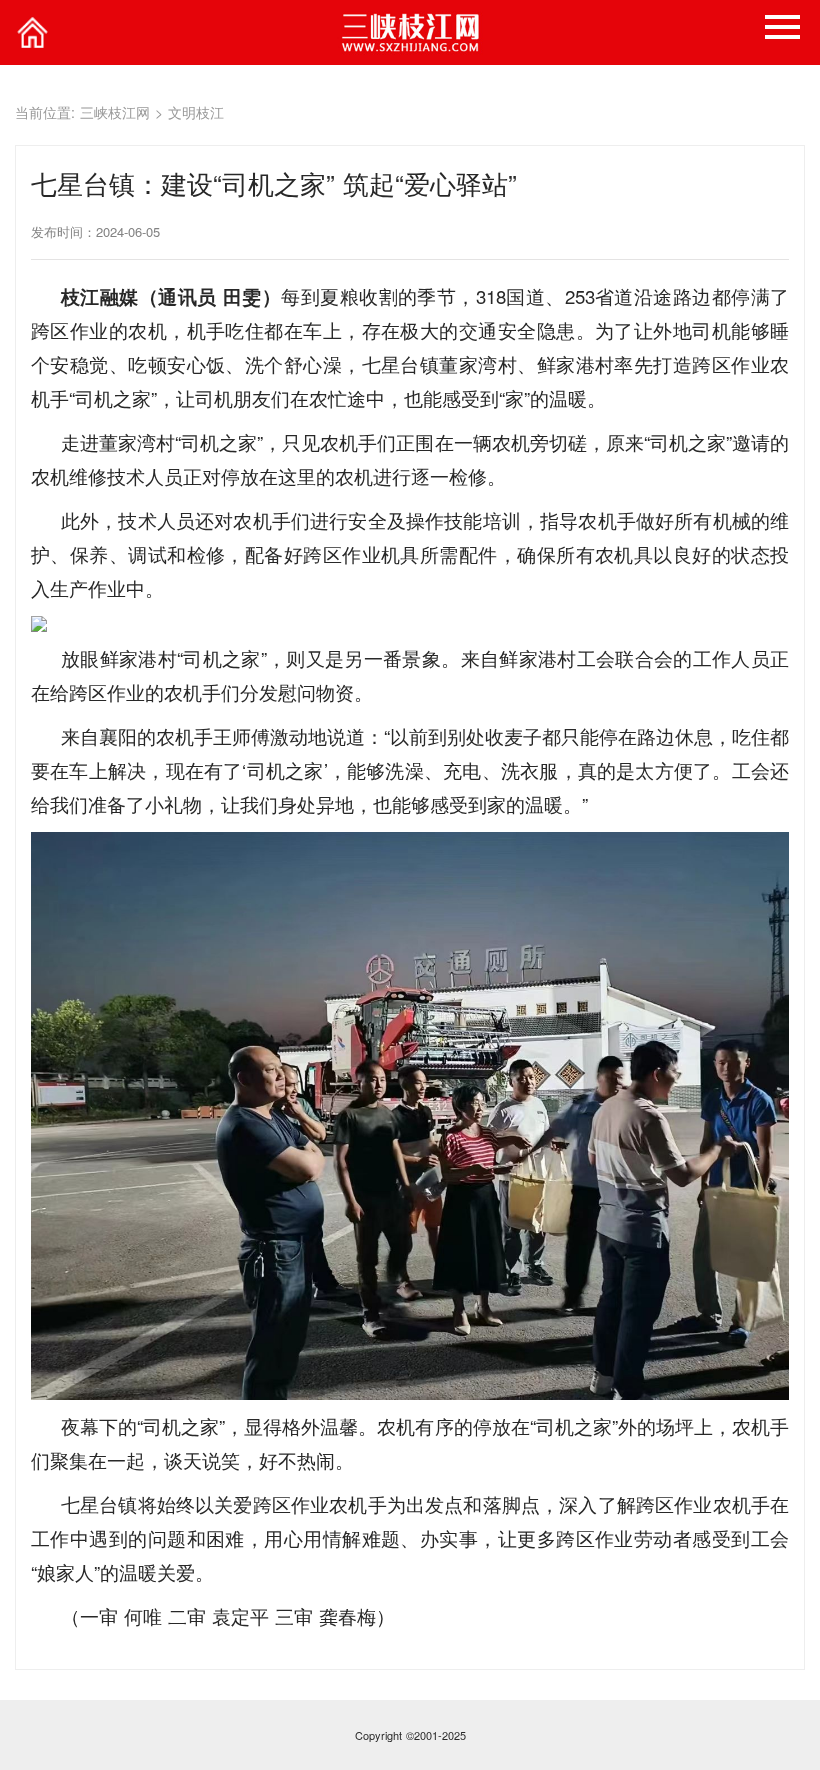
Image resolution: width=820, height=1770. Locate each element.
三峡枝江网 (115, 112)
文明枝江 (196, 112)
